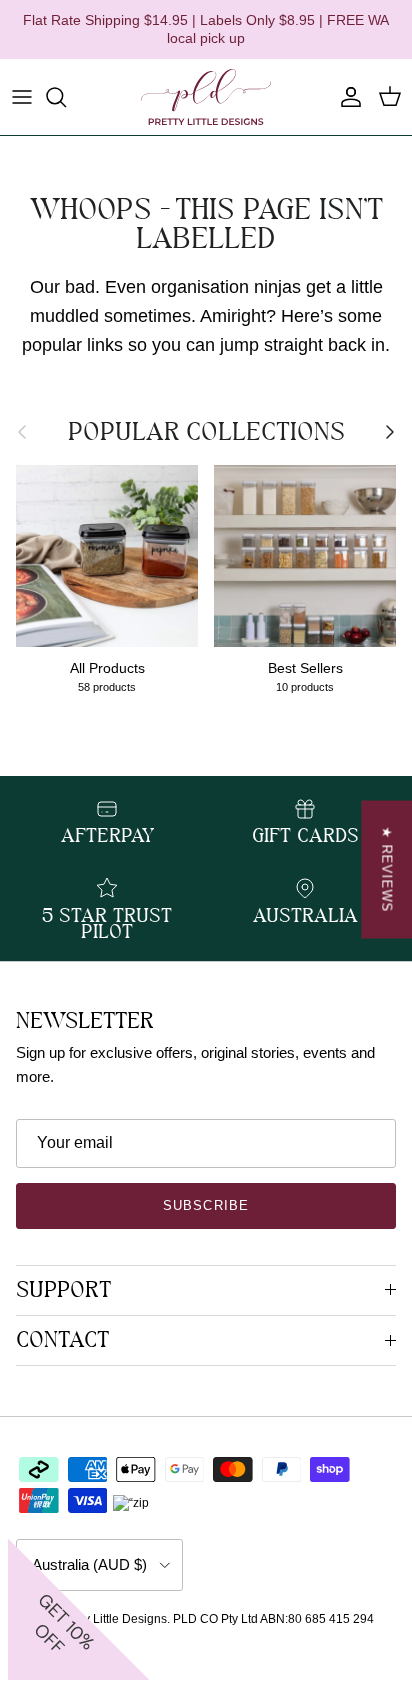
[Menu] (22, 97)
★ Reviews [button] (386, 870)
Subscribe (205, 1205)
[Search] (66, 97)
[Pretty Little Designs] (206, 97)
